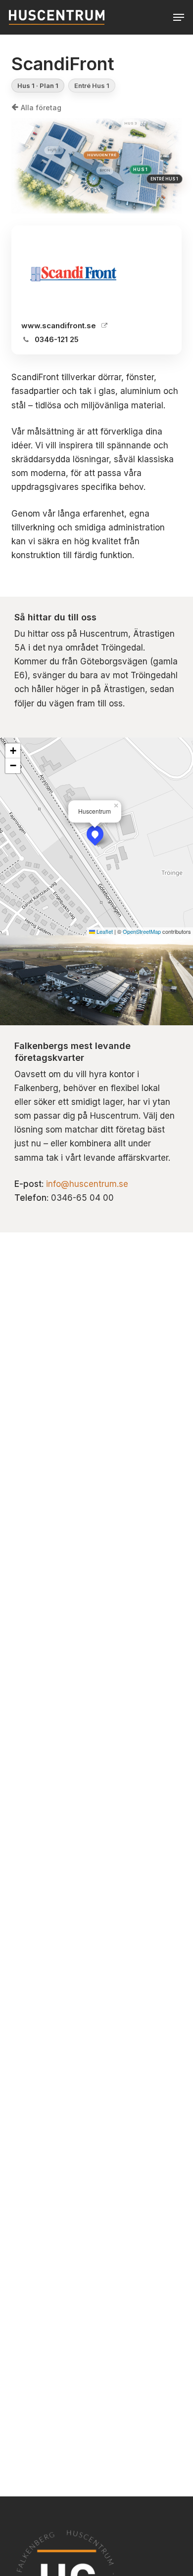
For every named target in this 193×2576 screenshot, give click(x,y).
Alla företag (41, 108)
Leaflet (104, 931)
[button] (179, 17)
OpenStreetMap (142, 931)
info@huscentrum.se (87, 1184)
